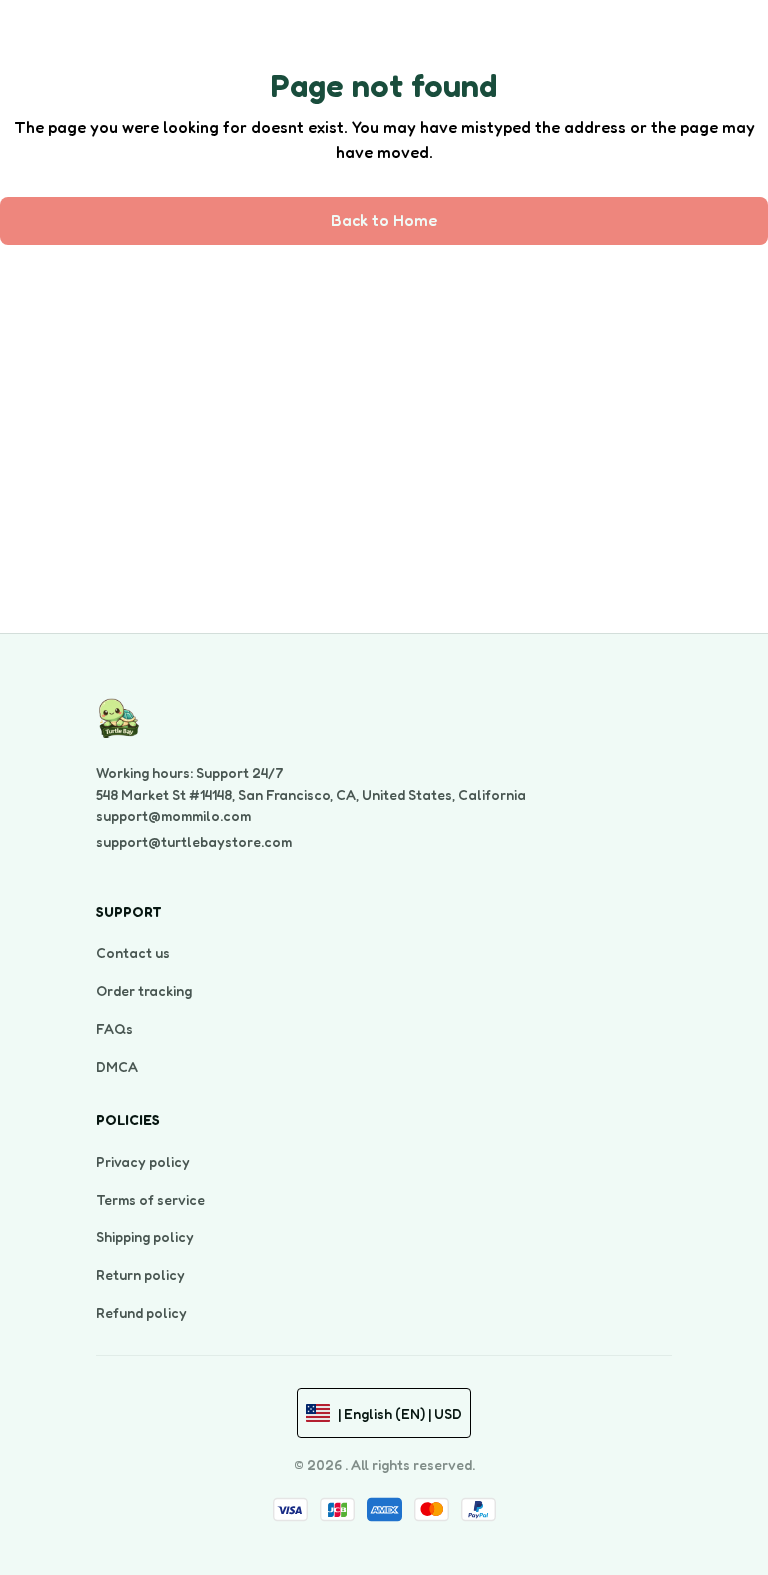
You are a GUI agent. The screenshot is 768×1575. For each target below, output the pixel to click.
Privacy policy (143, 1161)
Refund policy (141, 1312)
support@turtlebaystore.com (194, 841)
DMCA (117, 1066)
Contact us (133, 952)
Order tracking (144, 990)
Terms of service (150, 1199)
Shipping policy (145, 1236)
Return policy (140, 1274)
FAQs (114, 1028)
